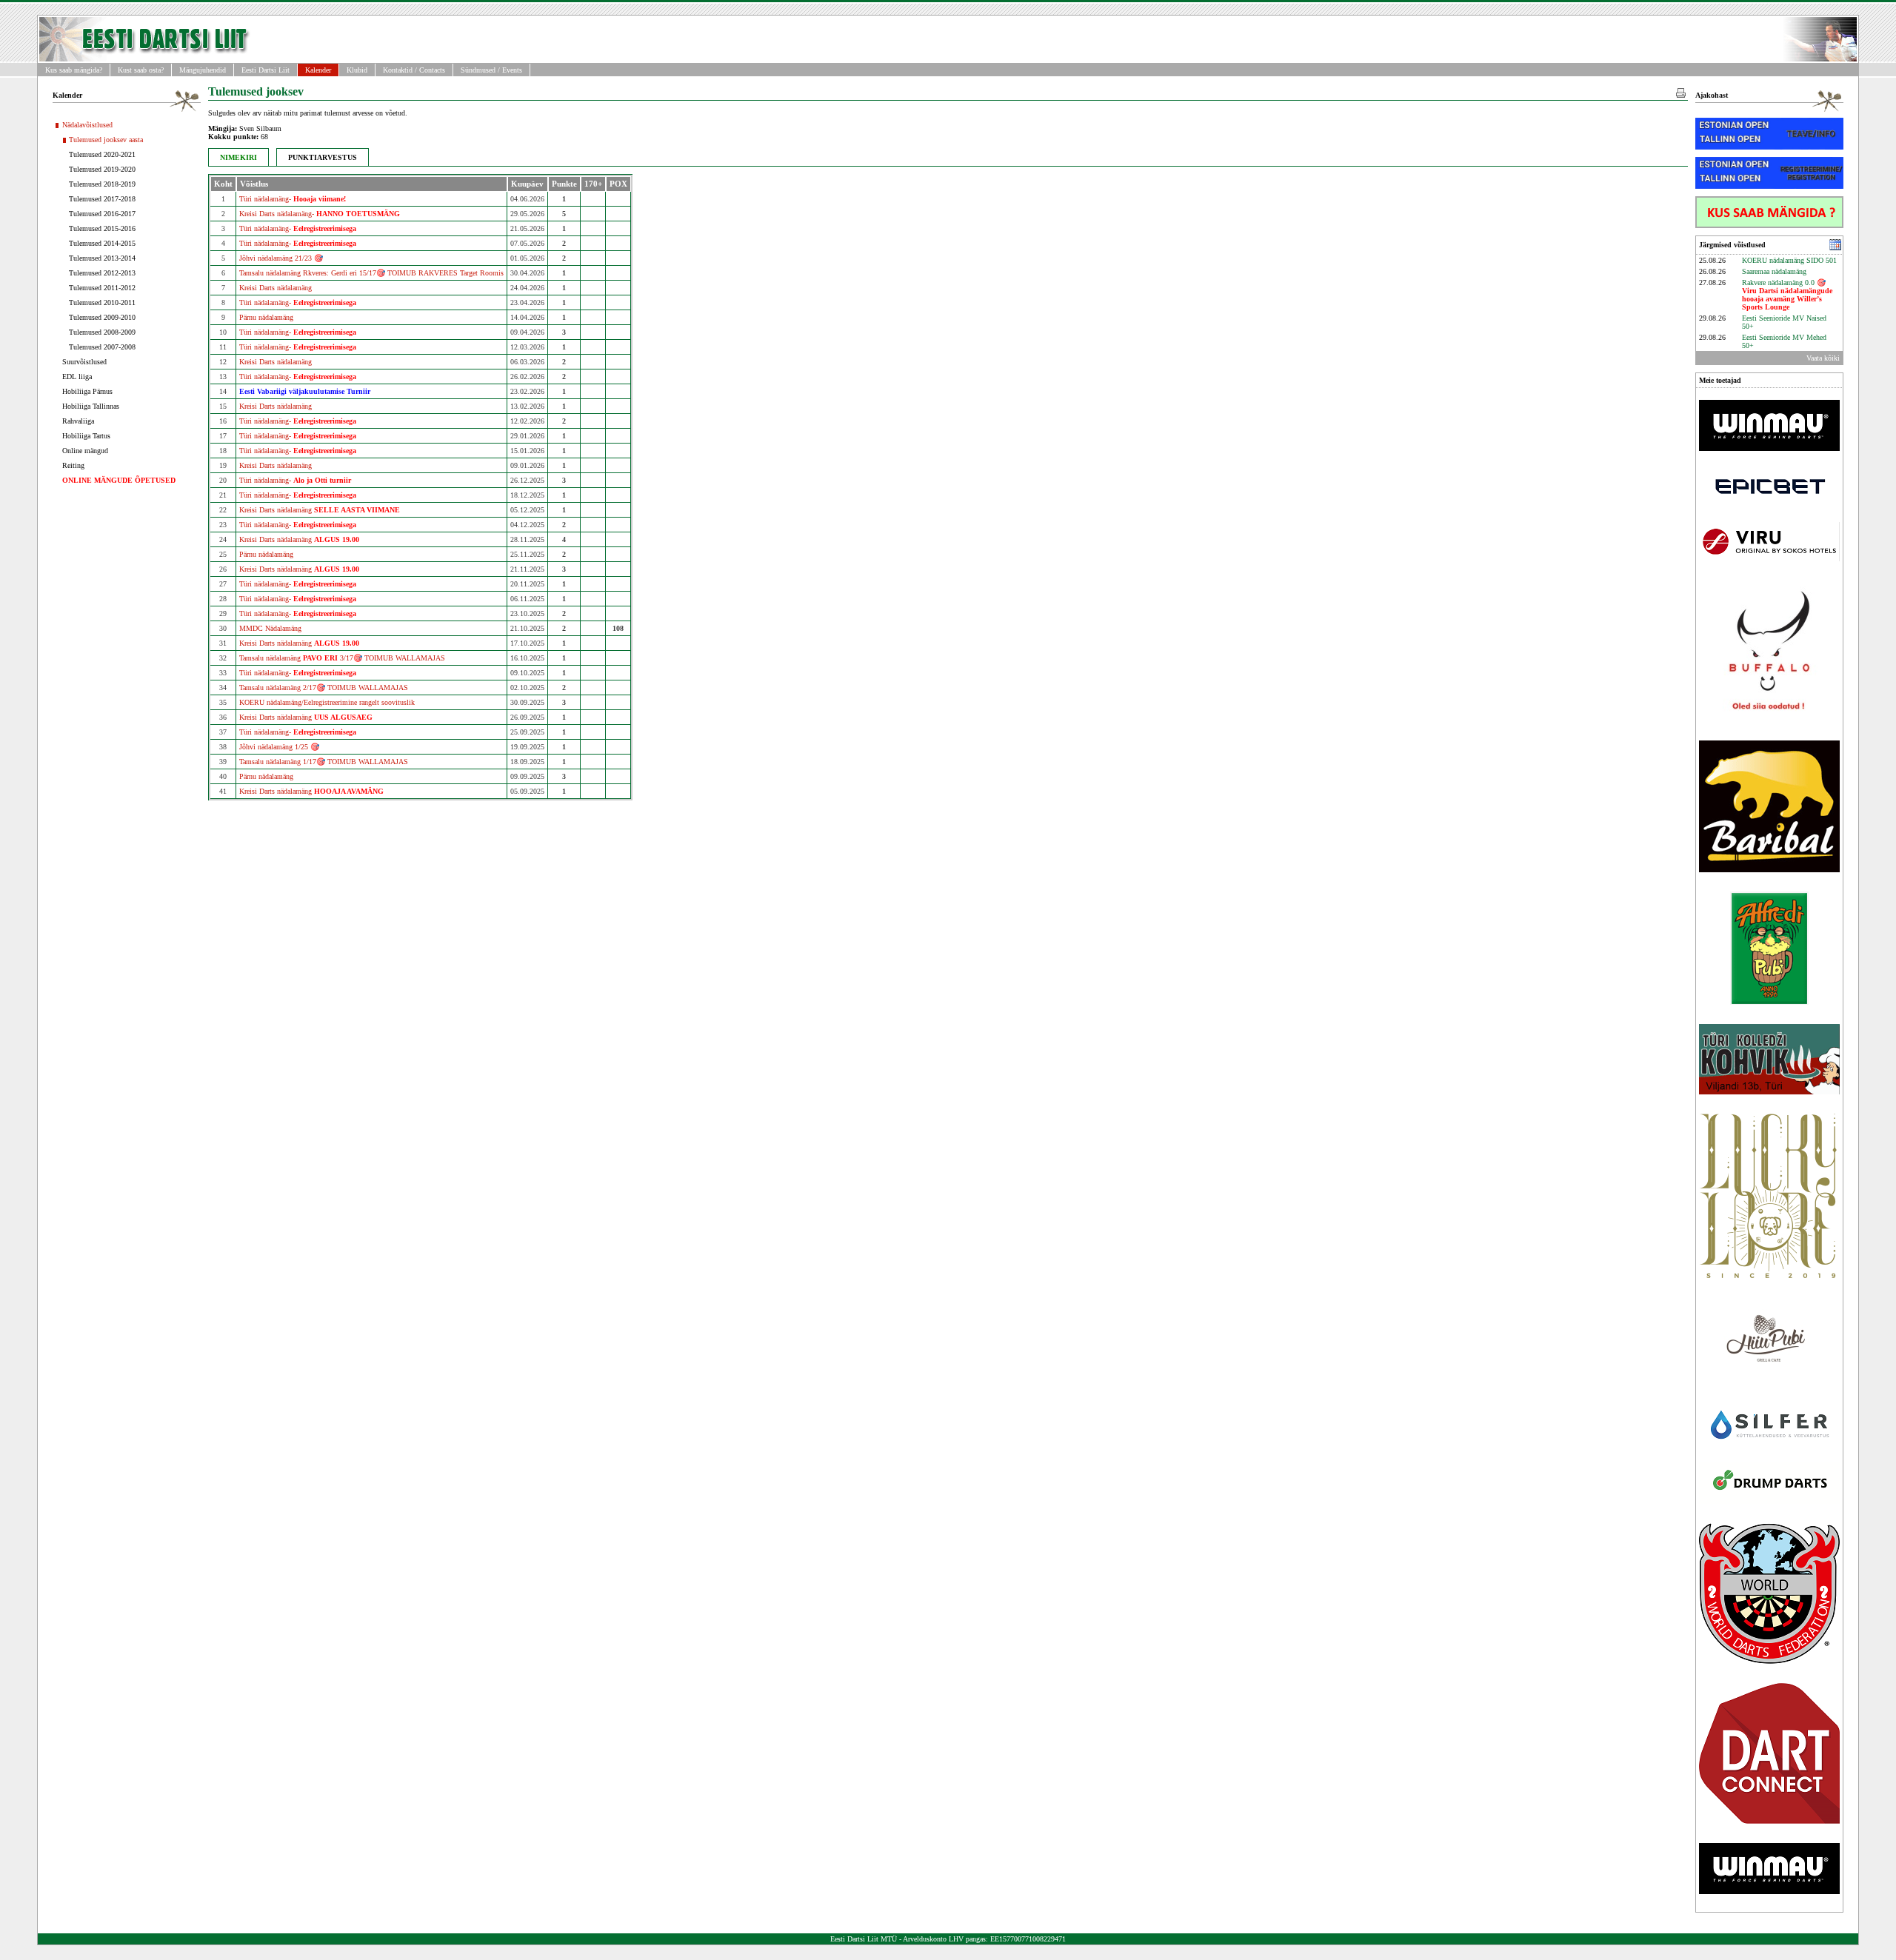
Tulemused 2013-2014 (102, 258)
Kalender (318, 70)
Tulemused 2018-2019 (102, 184)
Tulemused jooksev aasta (106, 140)
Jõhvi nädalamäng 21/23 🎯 (281, 258)
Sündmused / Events (491, 70)
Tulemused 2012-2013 (102, 273)
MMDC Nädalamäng (270, 628)
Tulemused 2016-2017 (102, 214)
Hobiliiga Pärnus (87, 391)
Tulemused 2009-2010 (102, 317)
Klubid (357, 70)
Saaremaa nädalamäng (1774, 271)
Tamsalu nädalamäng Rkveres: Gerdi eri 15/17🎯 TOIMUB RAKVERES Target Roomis (371, 273)
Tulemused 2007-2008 (102, 347)
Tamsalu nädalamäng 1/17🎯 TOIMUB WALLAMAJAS (324, 762)
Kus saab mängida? (74, 70)
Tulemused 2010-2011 (102, 302)
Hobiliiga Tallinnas (91, 406)
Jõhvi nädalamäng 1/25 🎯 (279, 747)
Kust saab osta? (141, 70)
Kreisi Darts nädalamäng (276, 288)
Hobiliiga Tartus (86, 436)
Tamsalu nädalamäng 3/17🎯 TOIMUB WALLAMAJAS (342, 658)
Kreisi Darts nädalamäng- (320, 214)
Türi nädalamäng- (293, 199)
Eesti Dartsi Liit (266, 70)
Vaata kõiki (1823, 358)
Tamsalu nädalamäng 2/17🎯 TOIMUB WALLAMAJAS (324, 688)
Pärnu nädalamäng (266, 317)
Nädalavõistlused (87, 125)
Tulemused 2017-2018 (102, 199)
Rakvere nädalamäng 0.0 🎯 (1787, 295)
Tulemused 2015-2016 (102, 228)
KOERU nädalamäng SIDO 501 (1789, 260)
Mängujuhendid (203, 70)
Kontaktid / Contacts (414, 70)
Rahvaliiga (78, 421)
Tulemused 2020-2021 (102, 154)
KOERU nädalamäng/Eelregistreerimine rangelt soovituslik (327, 702)
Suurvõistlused (84, 362)
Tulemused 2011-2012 (102, 288)
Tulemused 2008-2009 (102, 332)
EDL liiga (77, 377)
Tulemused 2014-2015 (102, 243)
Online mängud (85, 451)
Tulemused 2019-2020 (102, 169)
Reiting (73, 465)
